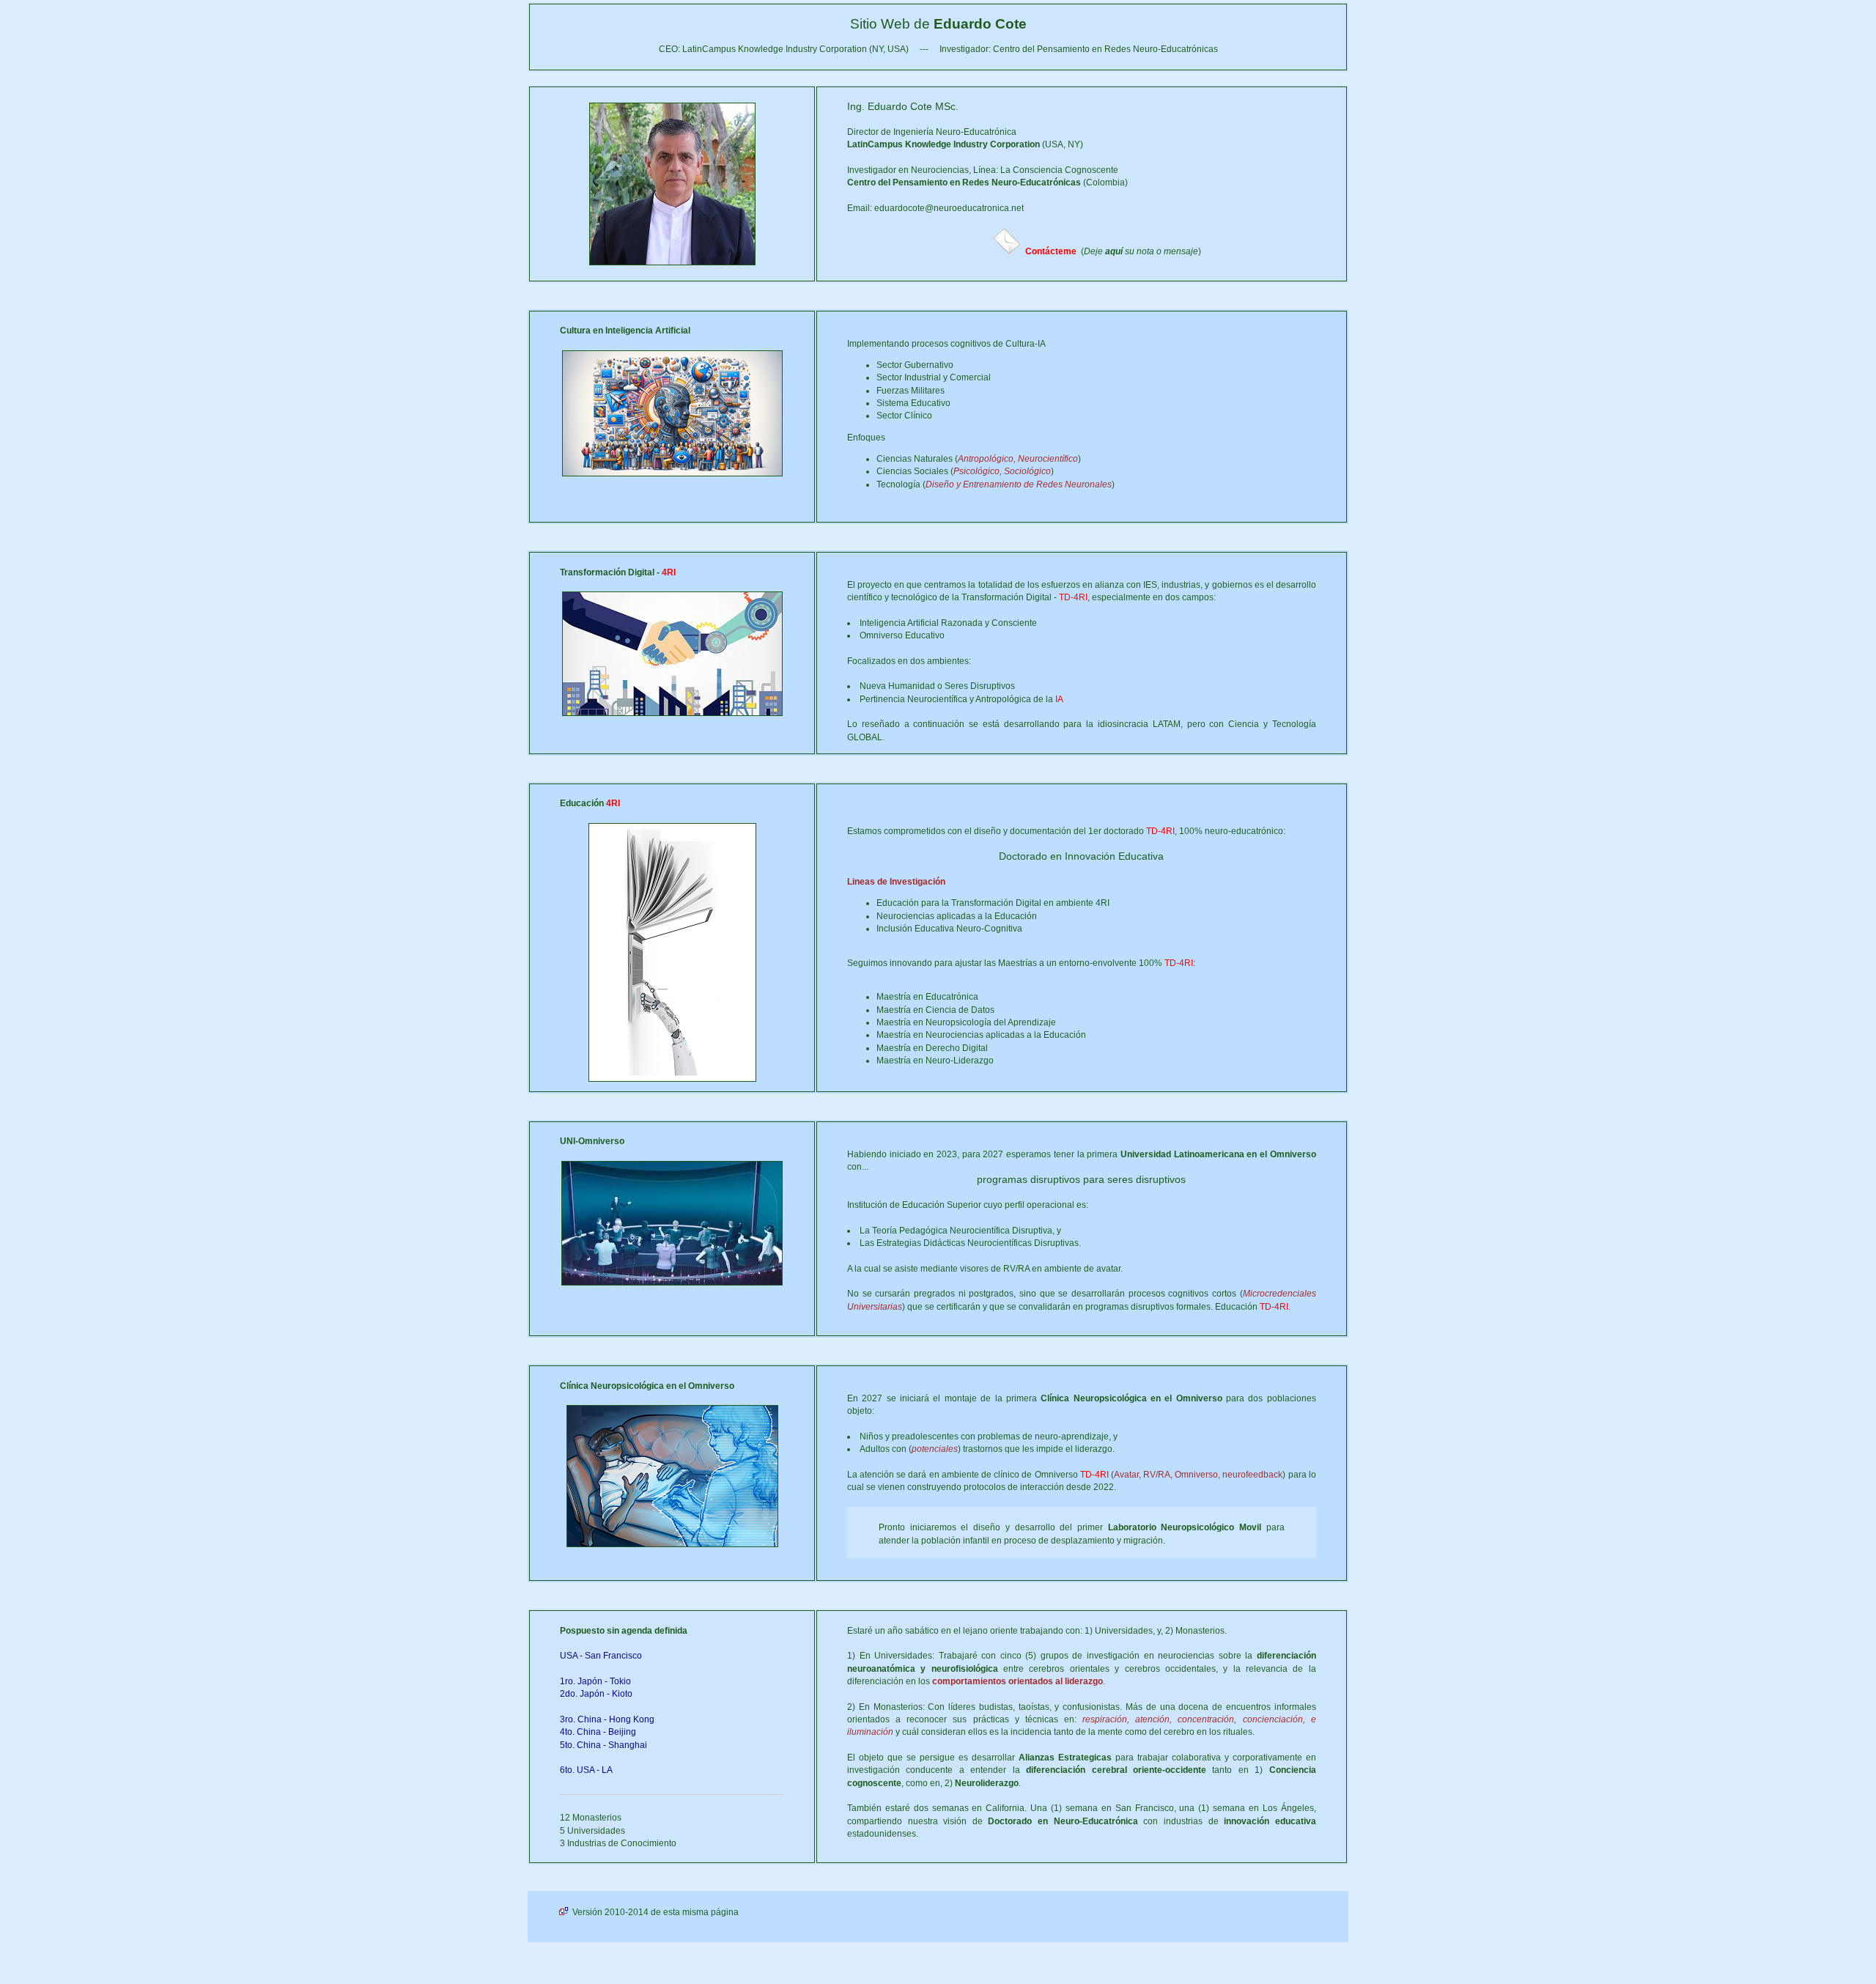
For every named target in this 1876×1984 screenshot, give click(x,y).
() (1113, 251)
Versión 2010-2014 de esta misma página (654, 1912)
